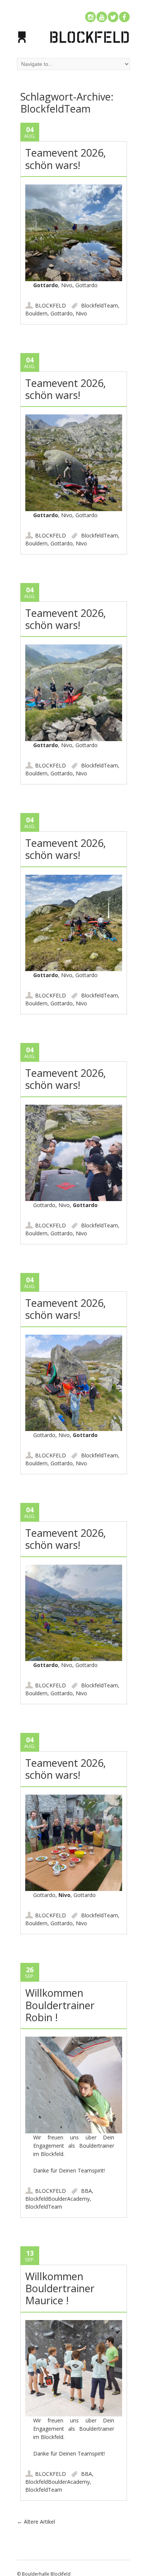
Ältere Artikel (36, 2522)
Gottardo (62, 313)
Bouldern (36, 313)
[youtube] (102, 17)
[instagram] (90, 17)
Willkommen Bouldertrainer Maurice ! (60, 2288)
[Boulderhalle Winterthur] (73, 42)
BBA (87, 2191)
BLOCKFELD (51, 305)
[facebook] (124, 17)
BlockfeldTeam (100, 305)
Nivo (81, 313)
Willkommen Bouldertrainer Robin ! (60, 2005)
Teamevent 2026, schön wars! (66, 159)
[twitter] (113, 17)
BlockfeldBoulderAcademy (57, 2199)
